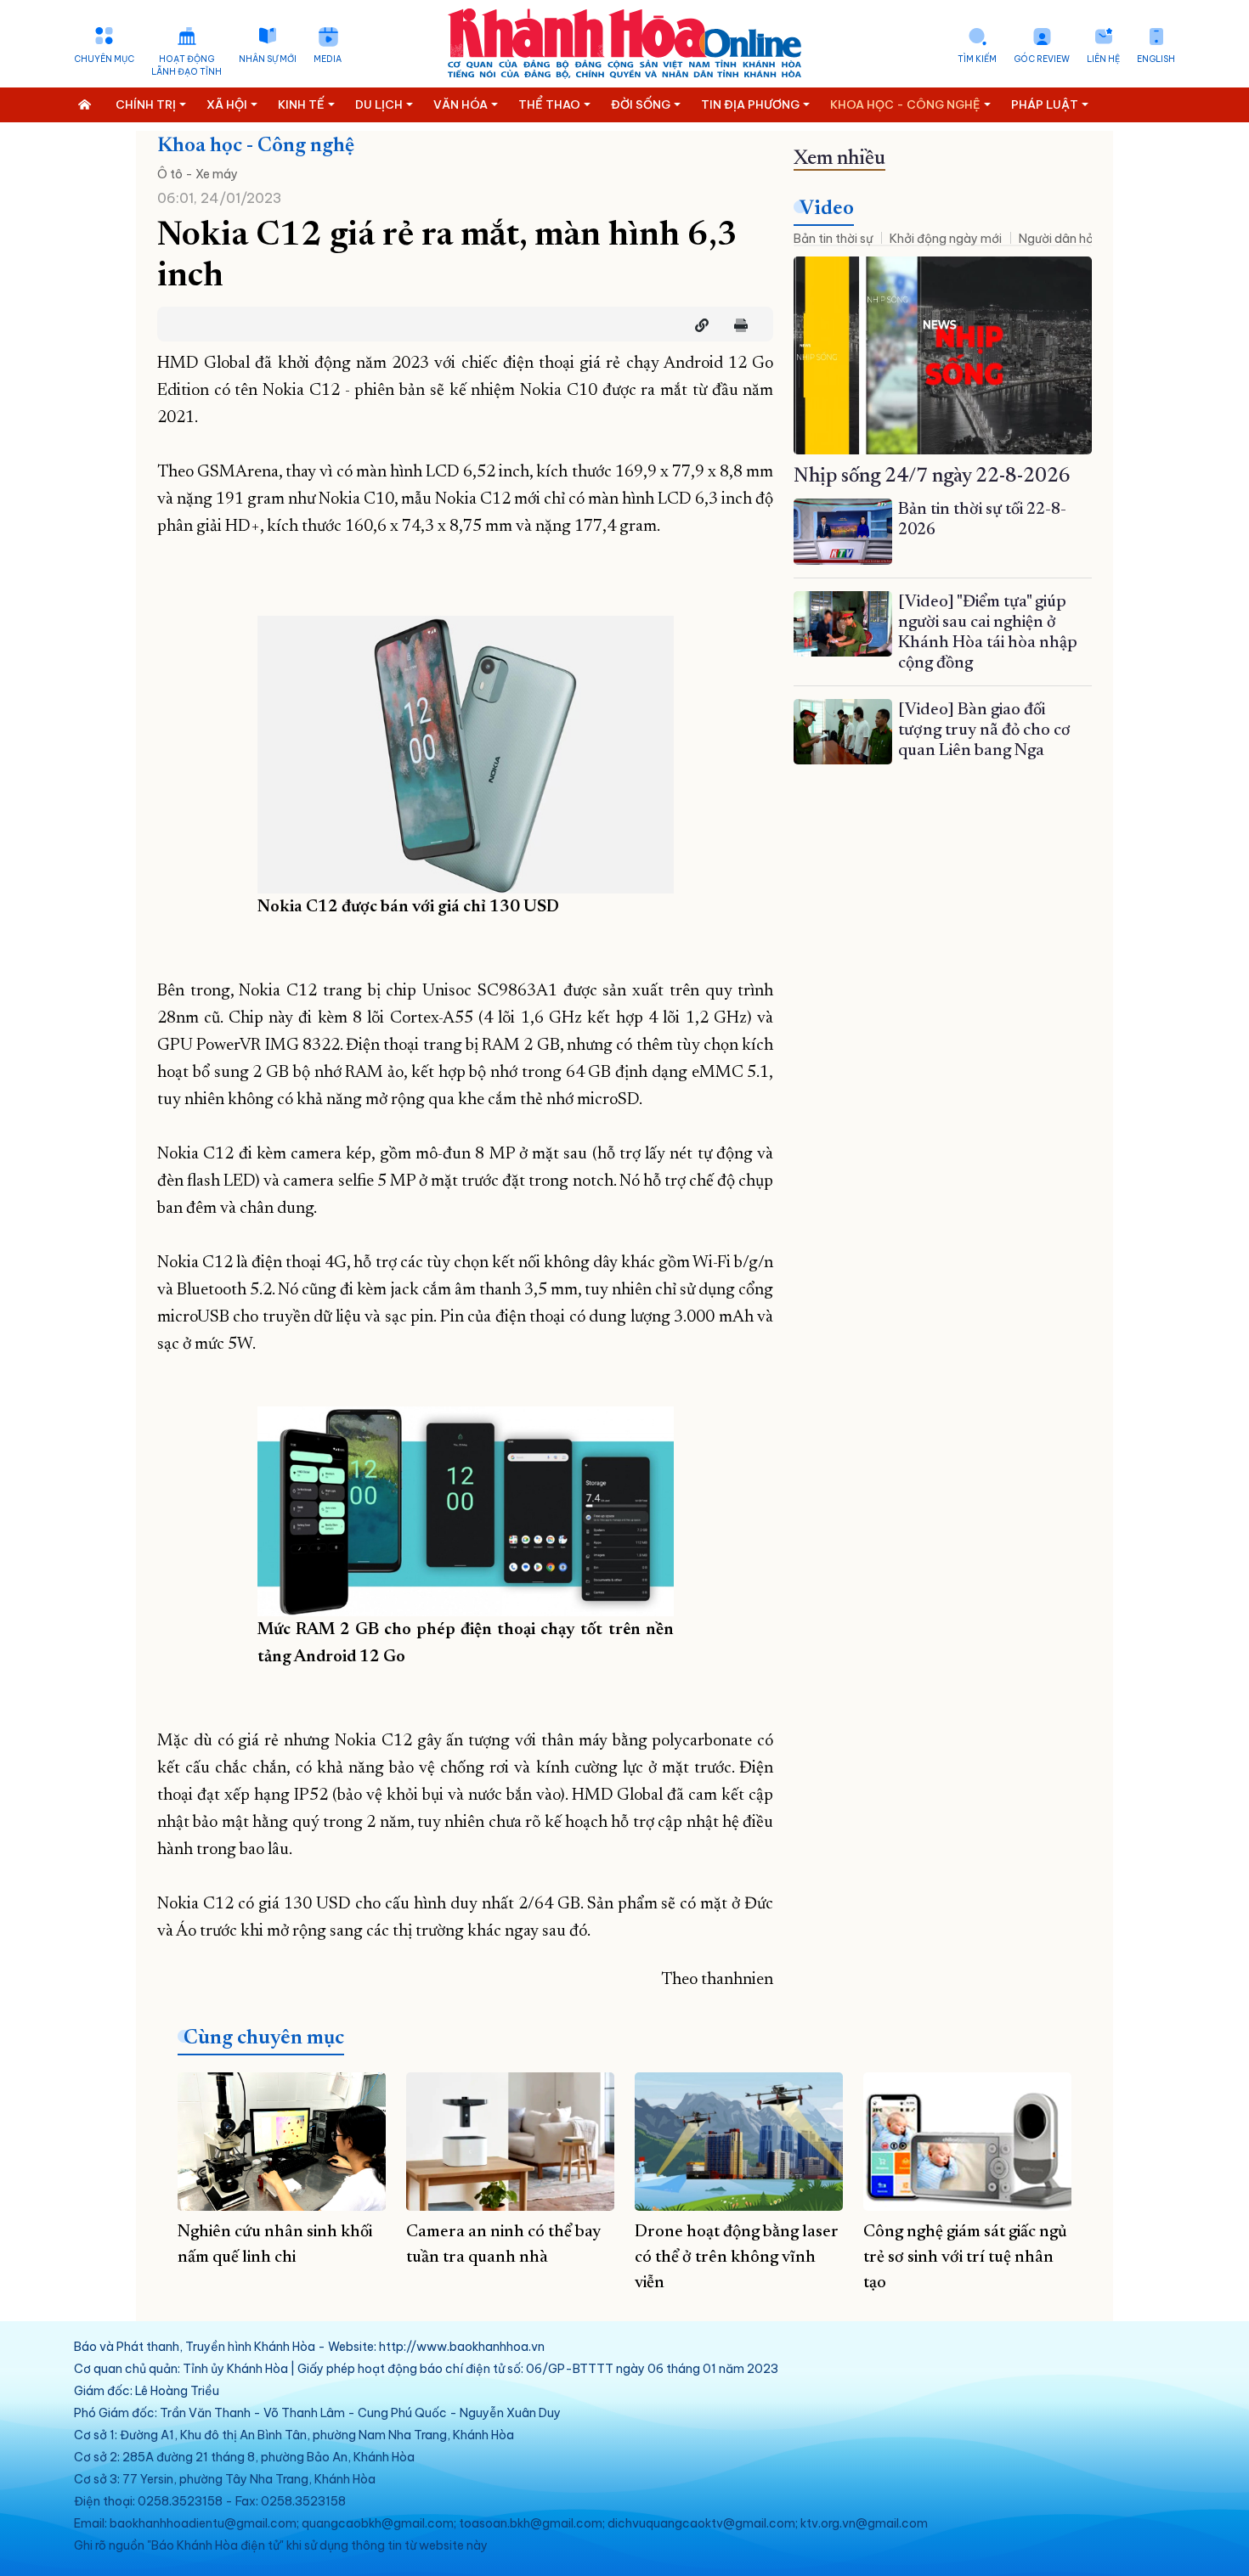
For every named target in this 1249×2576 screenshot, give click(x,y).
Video (827, 209)
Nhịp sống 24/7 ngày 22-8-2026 (932, 476)
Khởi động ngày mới (946, 239)
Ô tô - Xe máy (198, 174)
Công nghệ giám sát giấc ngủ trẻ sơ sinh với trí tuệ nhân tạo (965, 2258)
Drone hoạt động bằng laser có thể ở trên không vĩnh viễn (737, 2258)
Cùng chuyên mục (264, 2038)
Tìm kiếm (977, 59)
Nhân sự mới (268, 59)
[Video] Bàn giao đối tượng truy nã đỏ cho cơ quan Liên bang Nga (984, 730)
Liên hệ (1103, 59)
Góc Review (1042, 59)
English (1156, 59)
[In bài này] (737, 325)
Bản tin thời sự (833, 239)
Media (328, 59)
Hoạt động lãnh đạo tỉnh (187, 65)
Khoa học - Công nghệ (256, 146)
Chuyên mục (104, 59)
